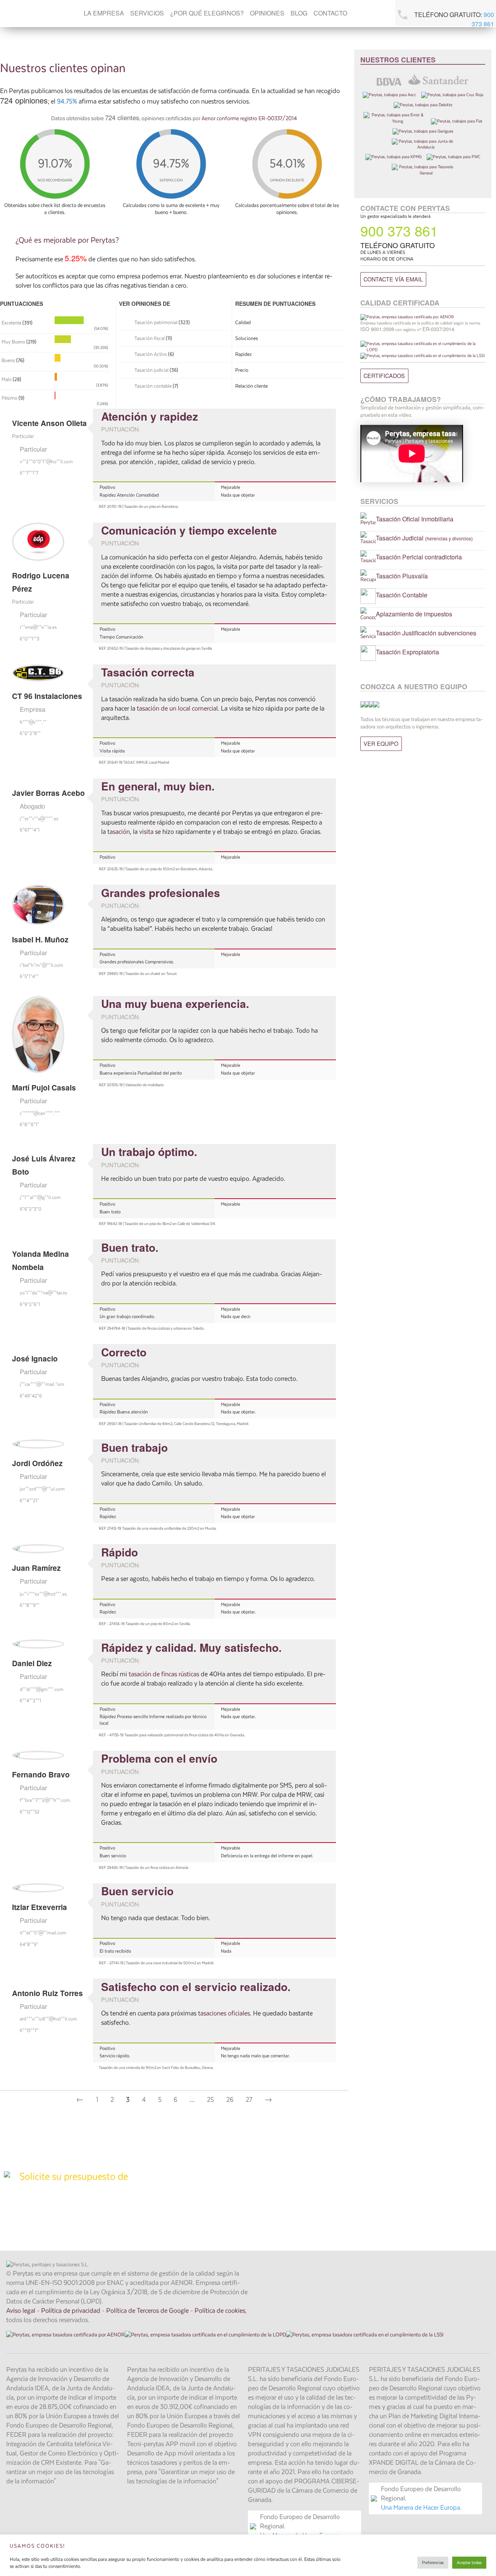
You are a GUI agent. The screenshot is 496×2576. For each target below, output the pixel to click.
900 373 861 (483, 19)
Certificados (384, 375)
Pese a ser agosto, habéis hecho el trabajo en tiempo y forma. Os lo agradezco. (208, 1579)
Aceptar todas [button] (469, 2563)
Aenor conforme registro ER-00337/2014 (249, 118)
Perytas (25, 13)
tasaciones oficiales (224, 2014)
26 (230, 2100)
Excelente (11, 323)
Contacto (330, 13)
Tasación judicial (152, 370)
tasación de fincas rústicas (165, 1674)
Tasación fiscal (150, 339)
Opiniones (267, 13)
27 (249, 2100)
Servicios (147, 13)
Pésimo (9, 398)
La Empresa (104, 13)
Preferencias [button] (433, 2563)
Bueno (8, 361)
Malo (7, 380)
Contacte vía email (393, 279)
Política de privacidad (71, 2311)
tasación (119, 832)
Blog (299, 13)
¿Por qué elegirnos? (207, 13)
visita (147, 832)
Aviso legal (21, 2311)
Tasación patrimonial (156, 323)
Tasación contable (153, 386)
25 (210, 2100)
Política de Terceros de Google (147, 2311)
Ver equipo (381, 743)
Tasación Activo (151, 355)
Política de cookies (220, 2311)
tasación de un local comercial (177, 709)
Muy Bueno (13, 342)
